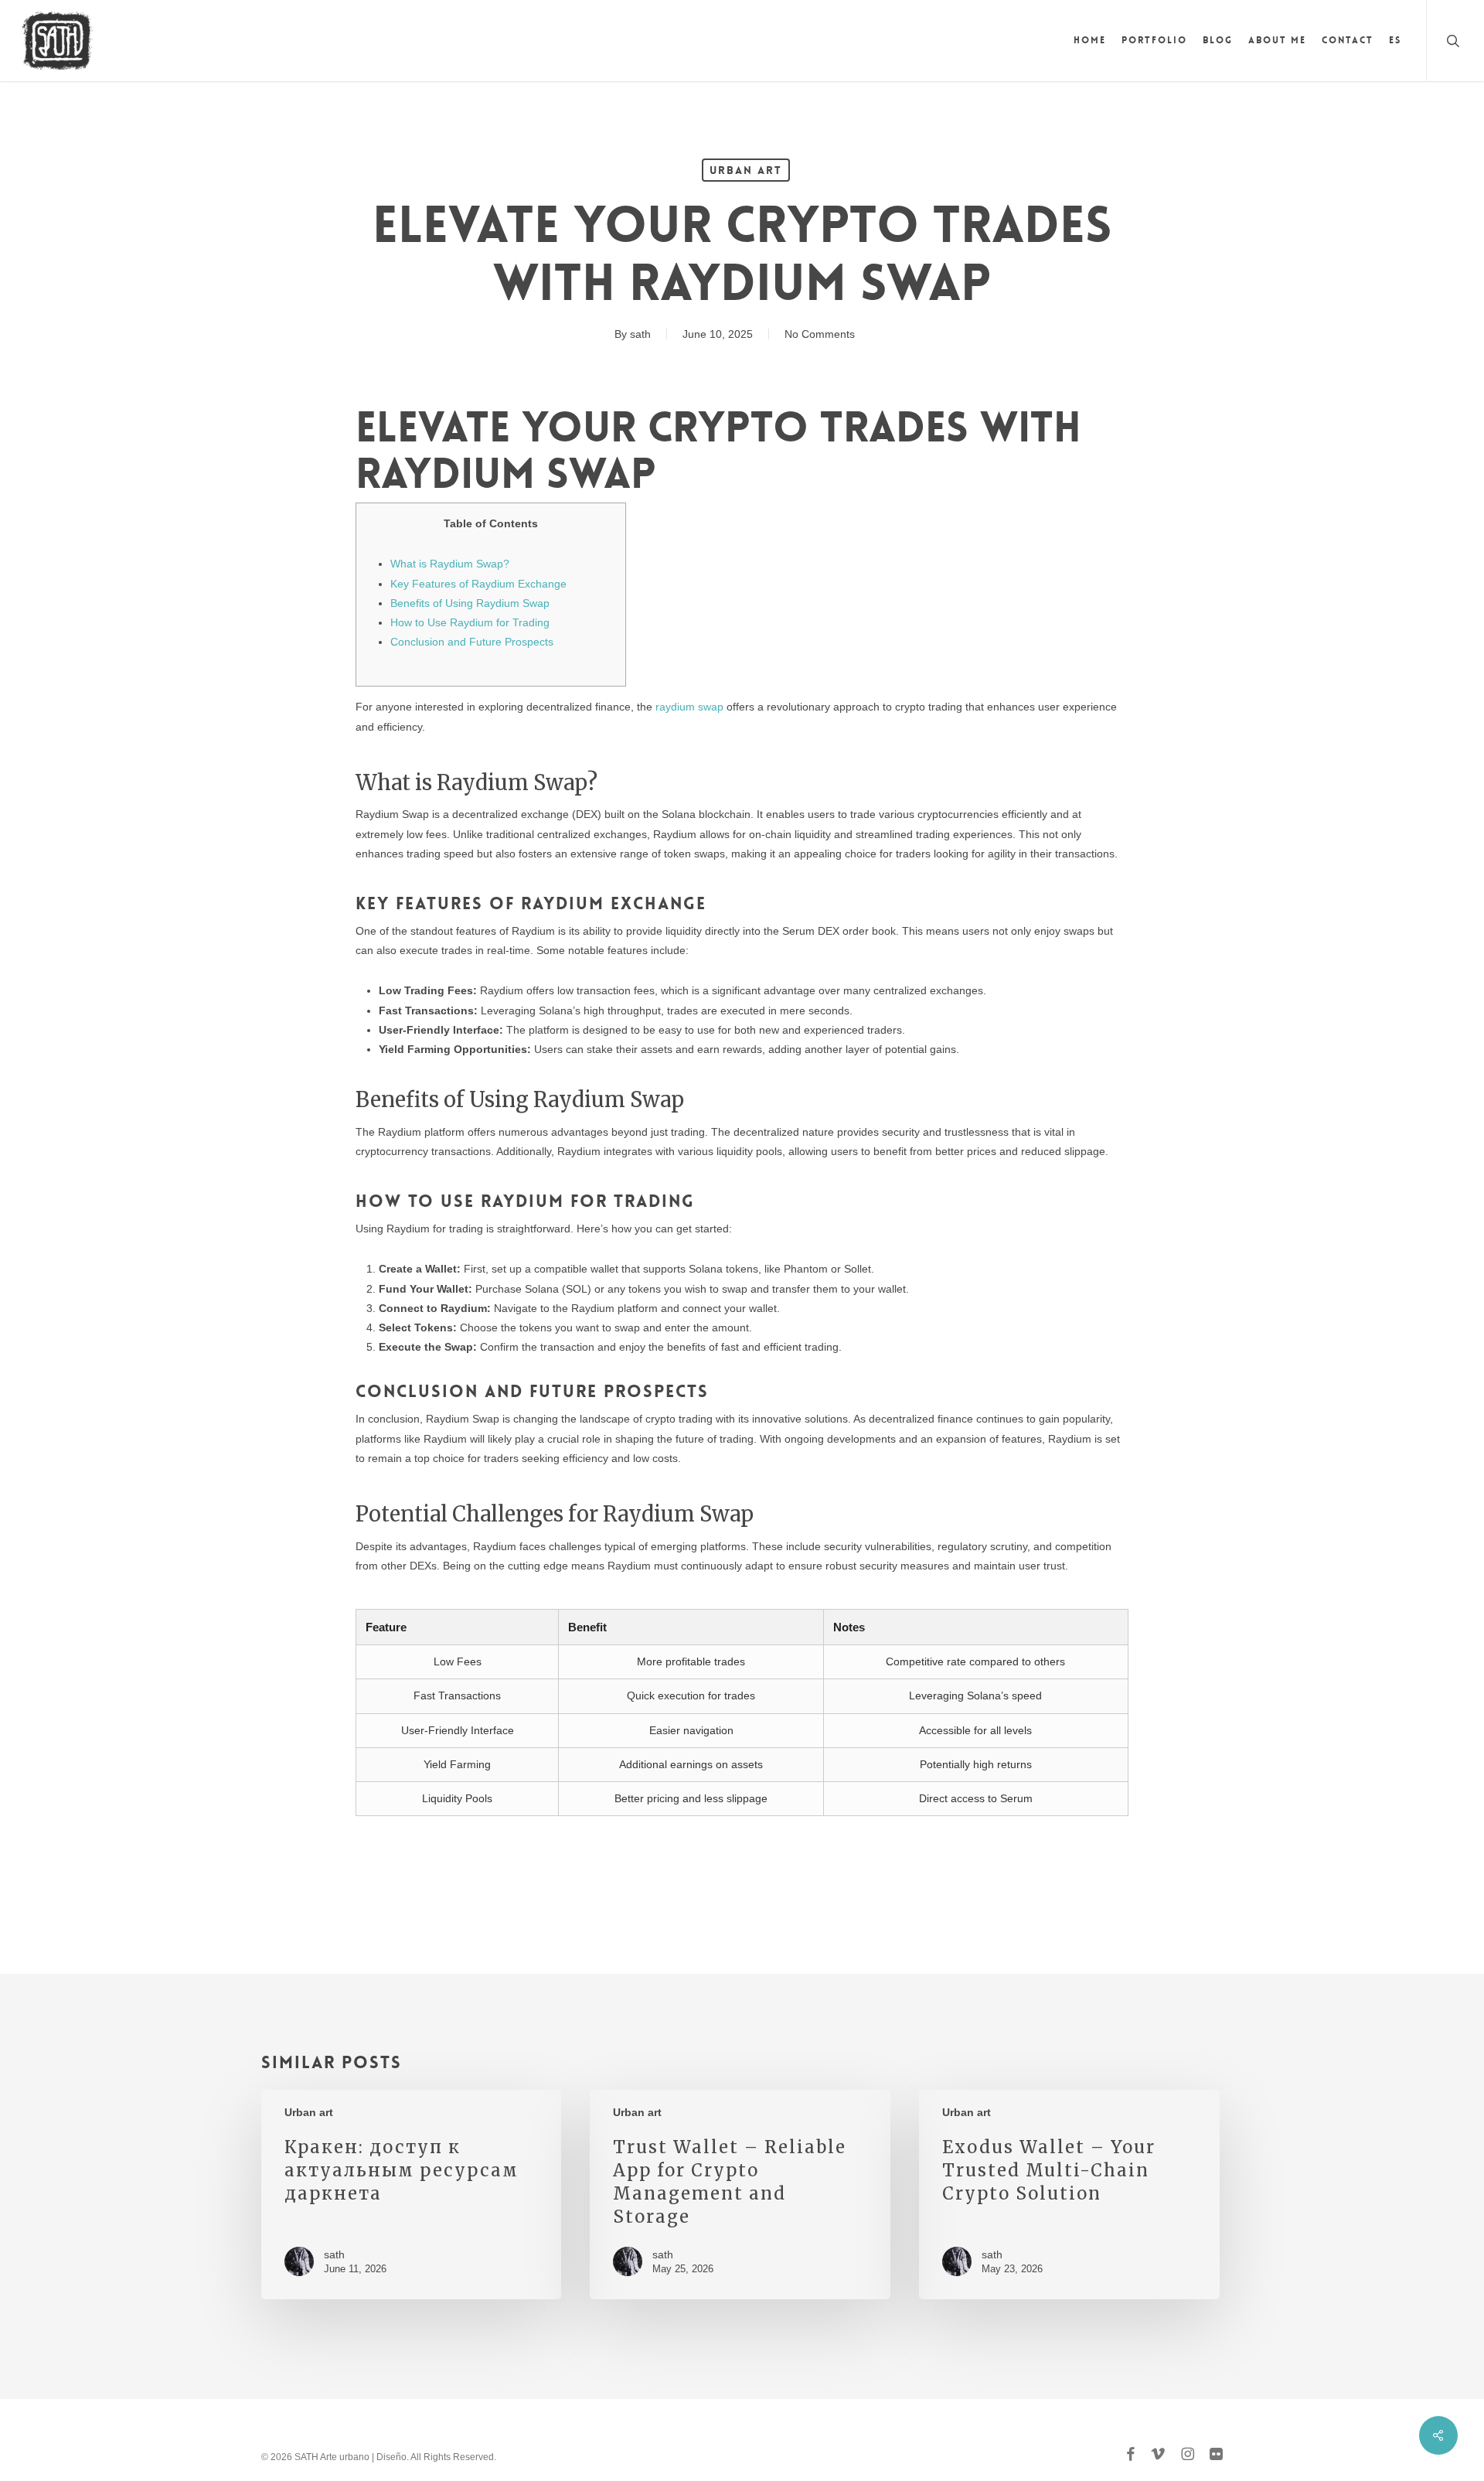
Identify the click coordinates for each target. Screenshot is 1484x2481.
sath (640, 334)
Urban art (746, 170)
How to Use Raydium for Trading (470, 622)
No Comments (820, 334)
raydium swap (689, 707)
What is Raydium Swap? (450, 564)
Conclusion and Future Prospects (472, 642)
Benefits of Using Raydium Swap (470, 603)
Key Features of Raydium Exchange (478, 584)
